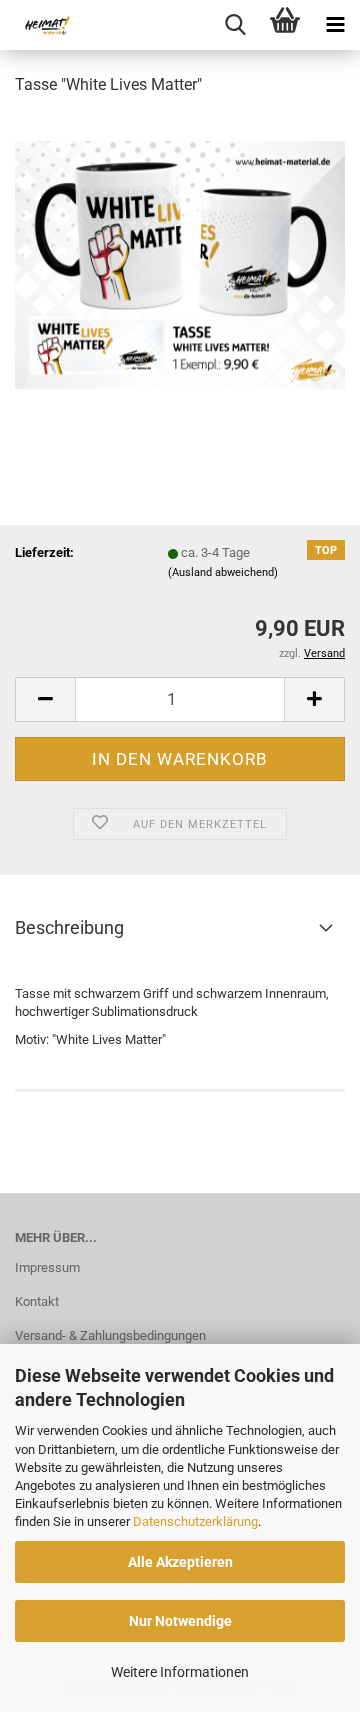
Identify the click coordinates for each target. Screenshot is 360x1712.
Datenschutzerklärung (195, 1521)
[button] (45, 699)
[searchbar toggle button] (235, 25)
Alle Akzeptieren (180, 1562)
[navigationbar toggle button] (335, 25)
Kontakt (37, 1301)
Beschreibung (69, 927)
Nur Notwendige (180, 1621)
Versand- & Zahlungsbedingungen (110, 1335)
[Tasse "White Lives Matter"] (180, 263)
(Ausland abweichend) (223, 572)
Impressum (47, 1267)
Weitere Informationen (180, 1672)
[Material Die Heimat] (40, 25)
